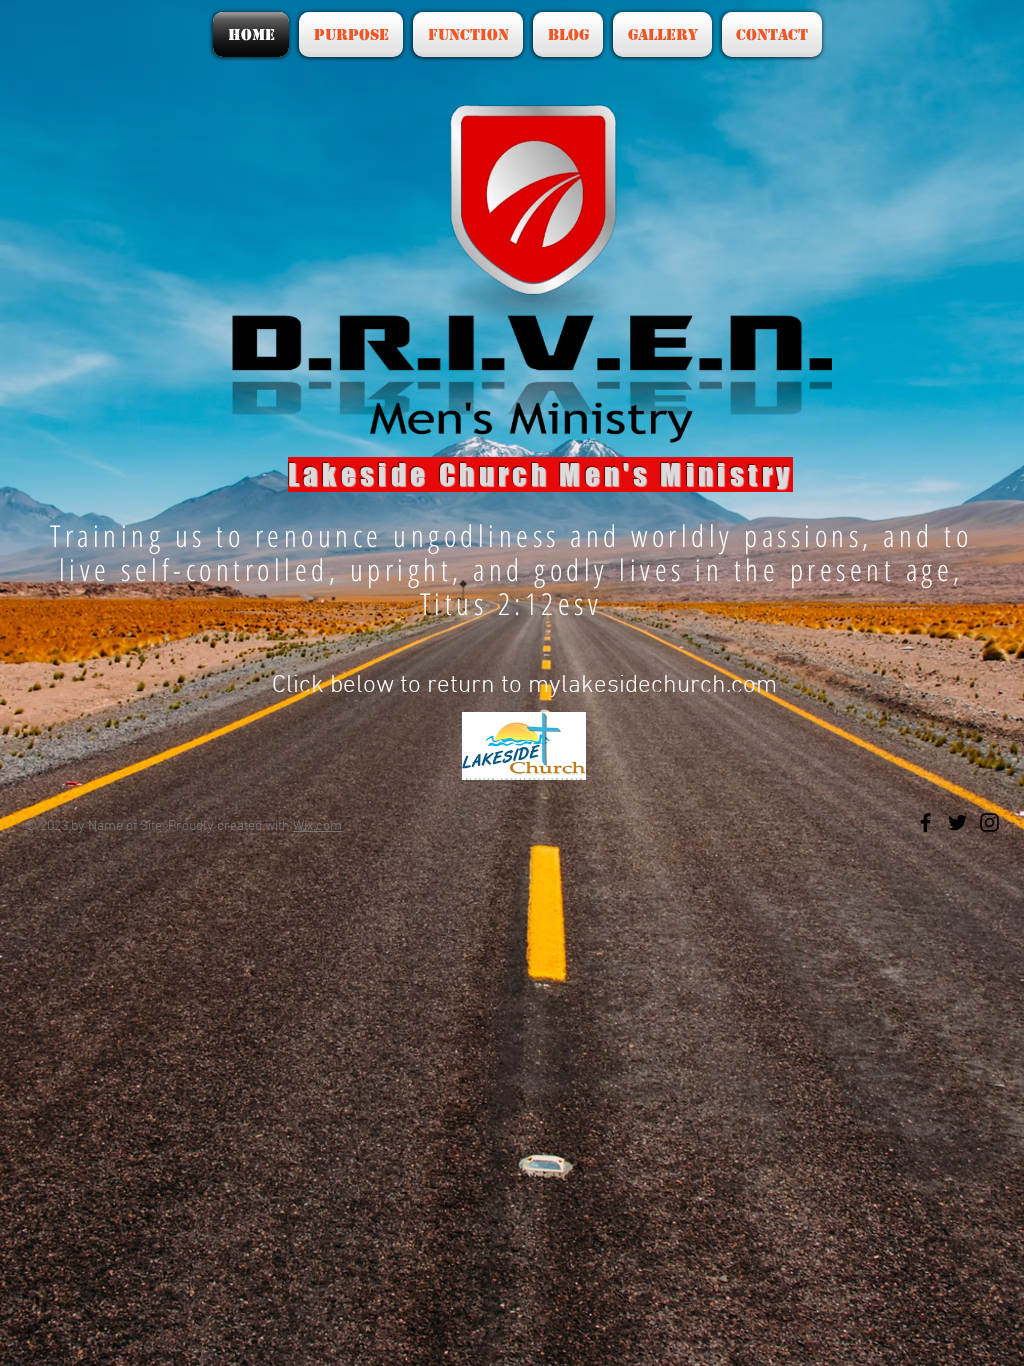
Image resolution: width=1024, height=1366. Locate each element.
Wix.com (317, 826)
